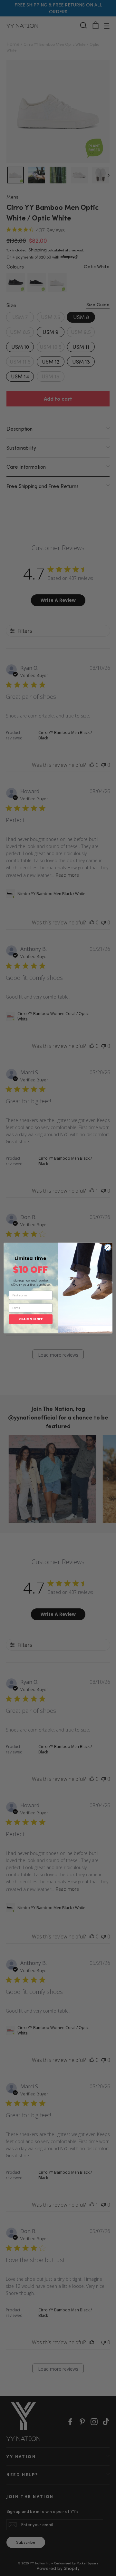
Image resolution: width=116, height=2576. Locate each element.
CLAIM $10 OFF (31, 1319)
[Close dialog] (108, 1247)
